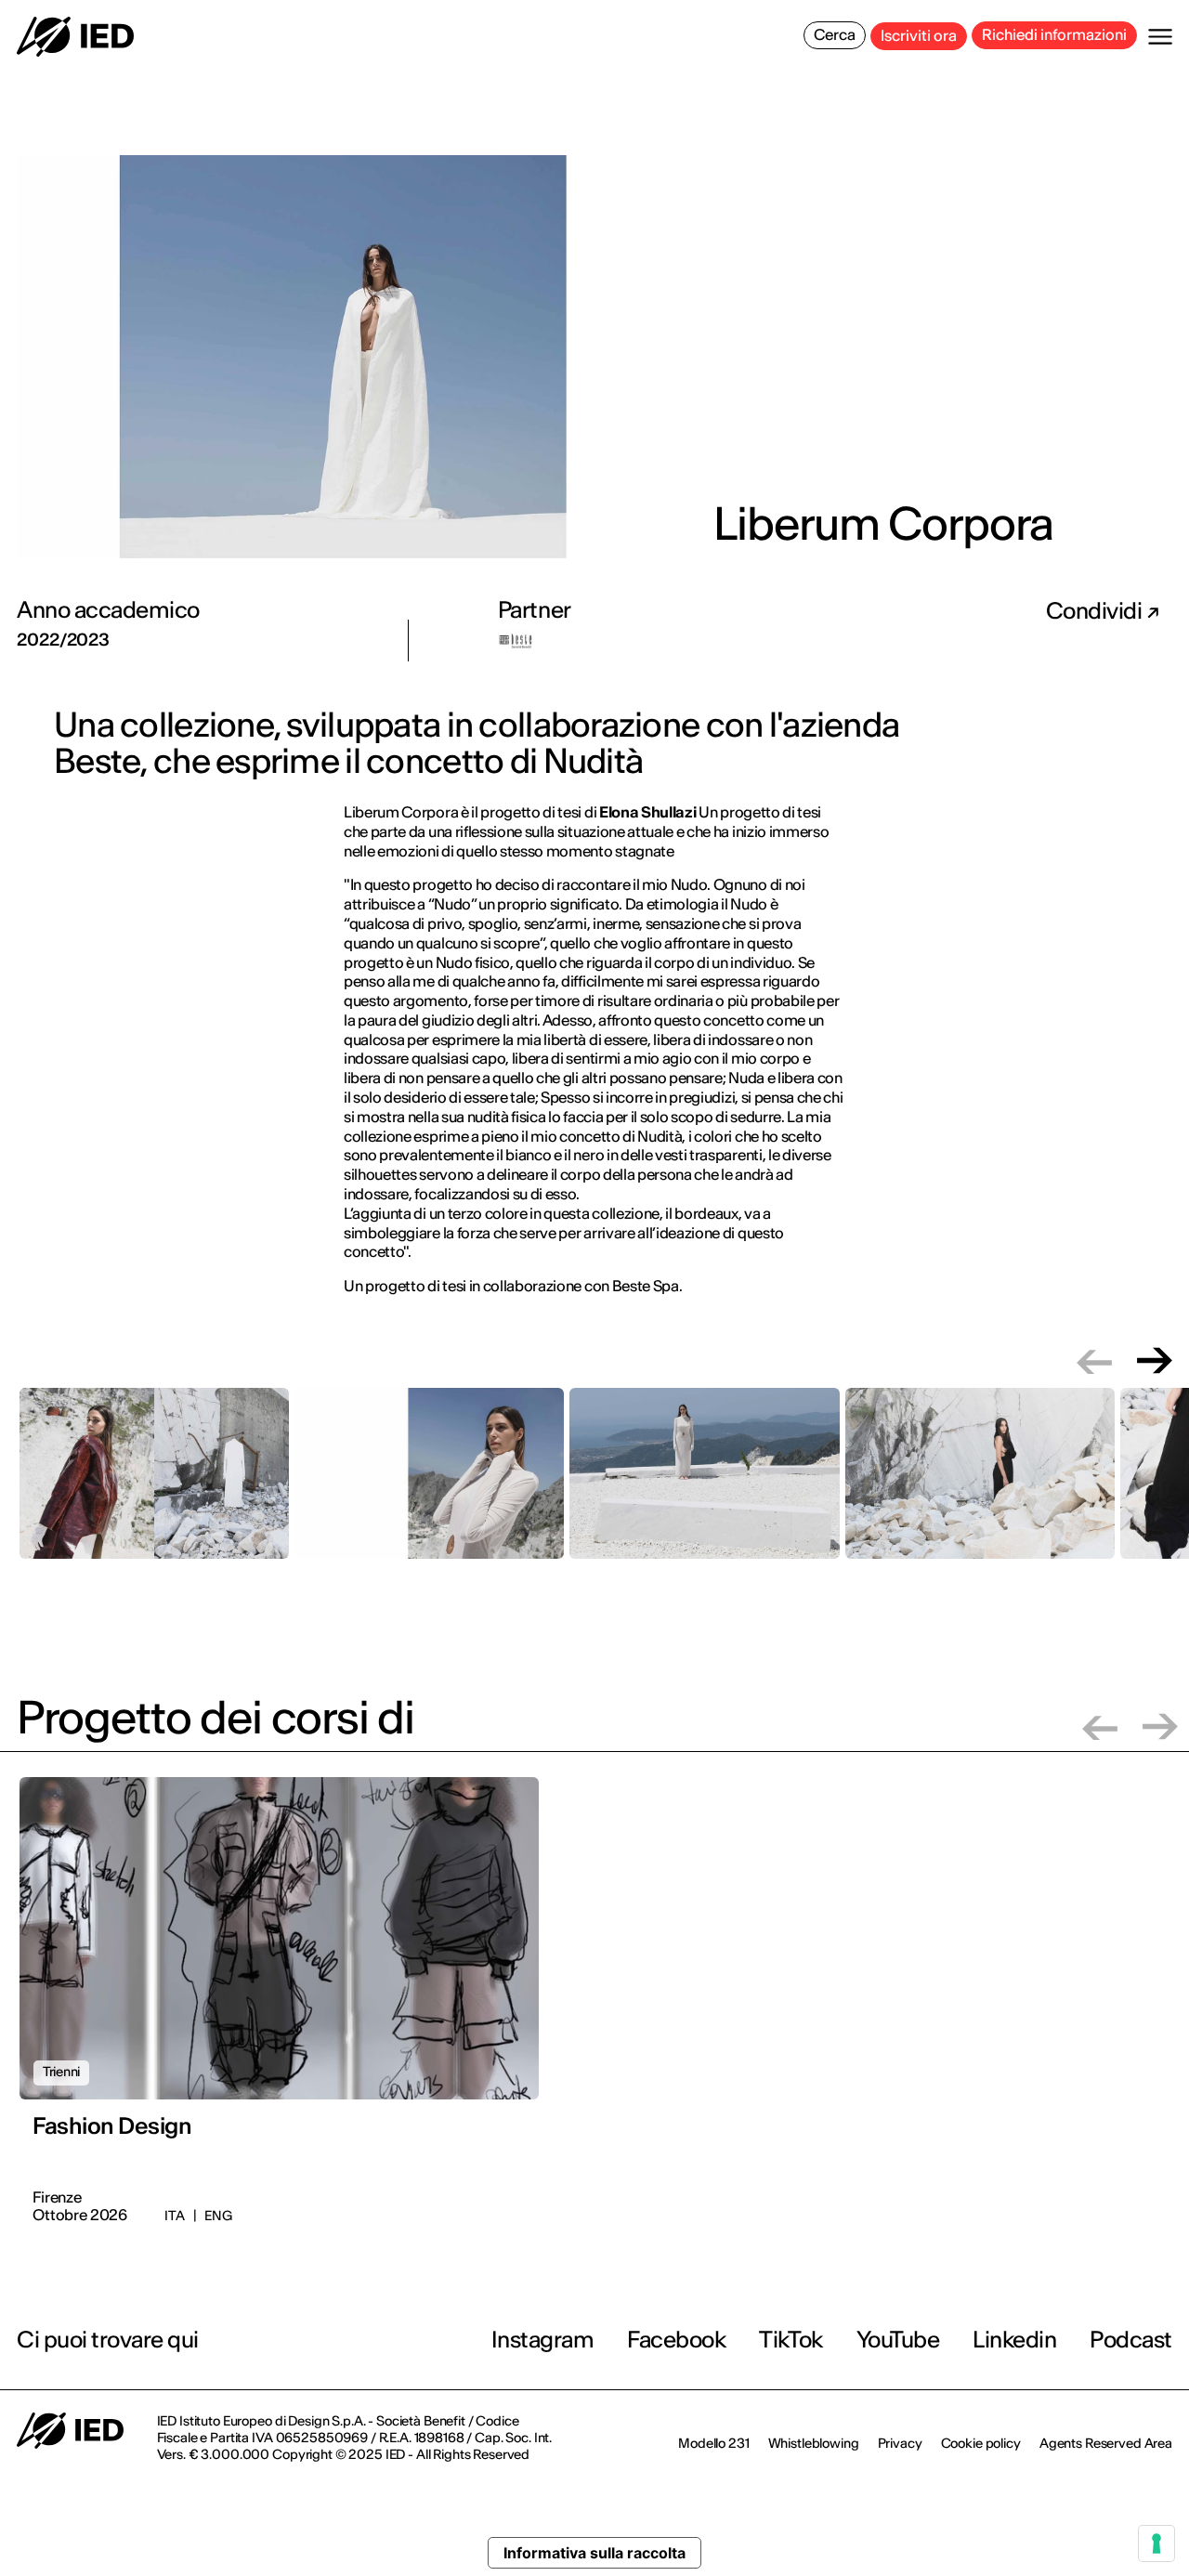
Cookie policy (981, 2443)
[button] (1094, 1360)
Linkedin (1014, 2340)
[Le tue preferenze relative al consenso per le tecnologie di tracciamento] (1156, 2543)
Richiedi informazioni (1054, 34)
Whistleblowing (814, 2443)
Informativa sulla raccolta (594, 2553)
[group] (154, 1484)
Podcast (1131, 2340)
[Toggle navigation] (1160, 37)
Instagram (543, 2340)
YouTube (898, 2340)
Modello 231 (713, 2443)
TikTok (790, 2340)
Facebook (676, 2340)
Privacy (900, 2443)
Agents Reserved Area (1106, 2443)
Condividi (1096, 611)
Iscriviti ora (919, 35)
